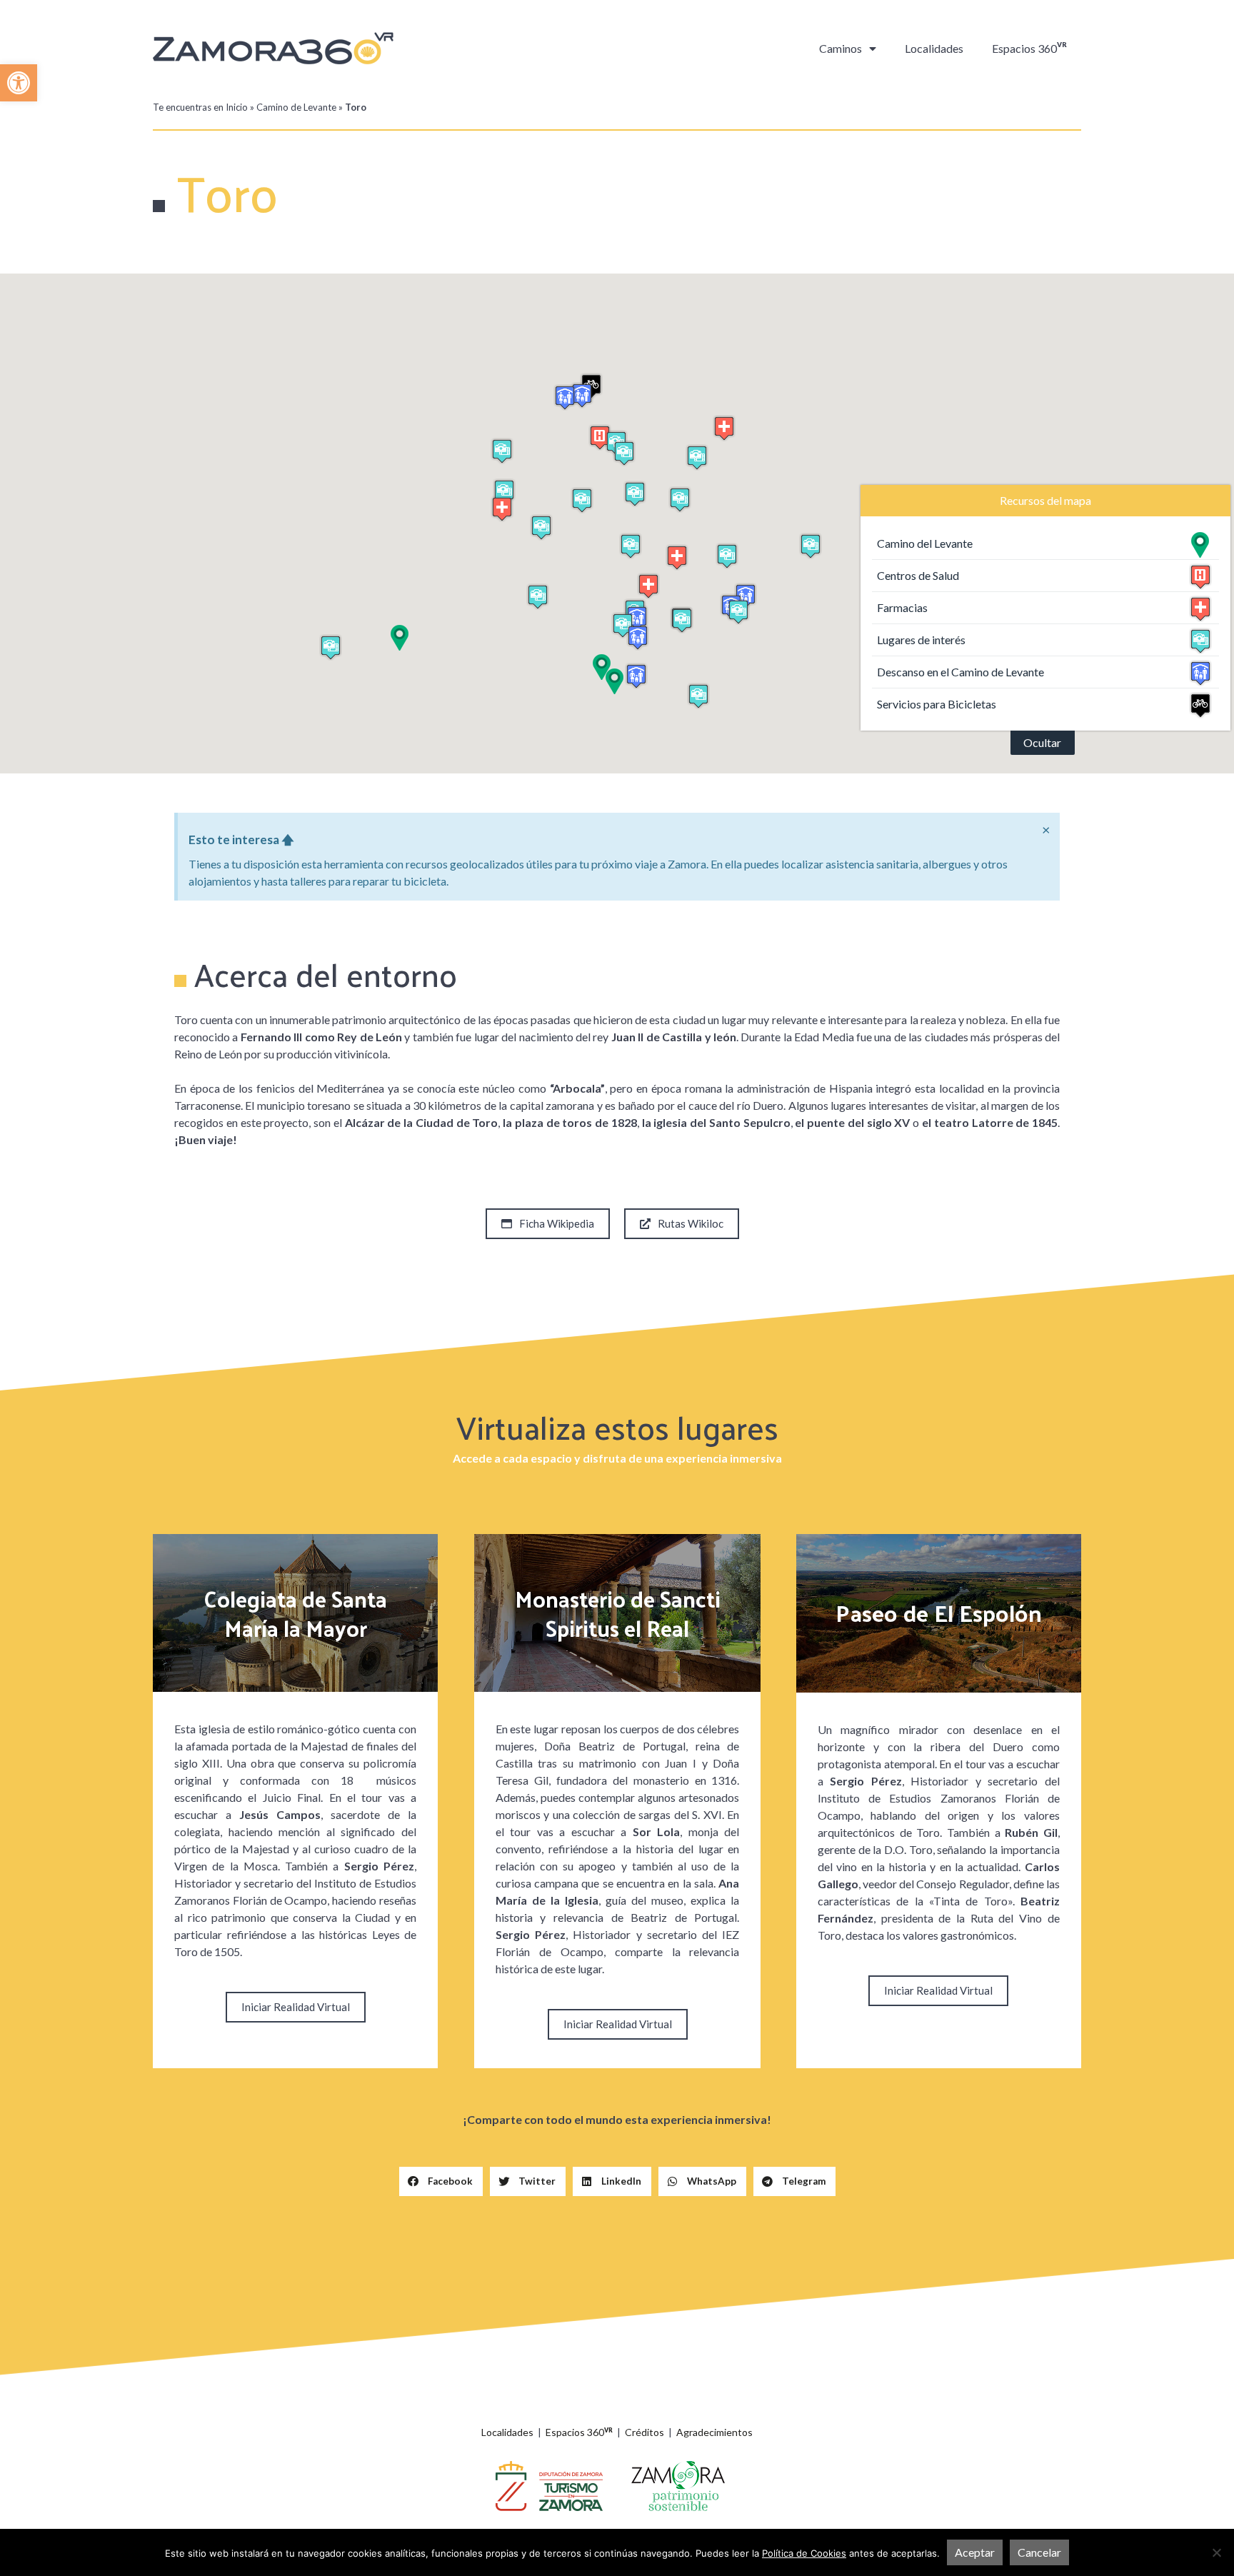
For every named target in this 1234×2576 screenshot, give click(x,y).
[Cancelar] (1216, 2552)
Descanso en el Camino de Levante (960, 672)
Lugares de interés (921, 640)
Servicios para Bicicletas (937, 704)
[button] (19, 83)
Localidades (934, 48)
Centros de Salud (918, 575)
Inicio (237, 107)
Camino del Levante (925, 543)
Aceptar (975, 2552)
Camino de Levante (296, 107)
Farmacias (902, 607)
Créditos (644, 2432)
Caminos (841, 48)
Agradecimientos (714, 2432)
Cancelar (1039, 2552)
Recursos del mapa (1045, 500)
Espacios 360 (1029, 48)
